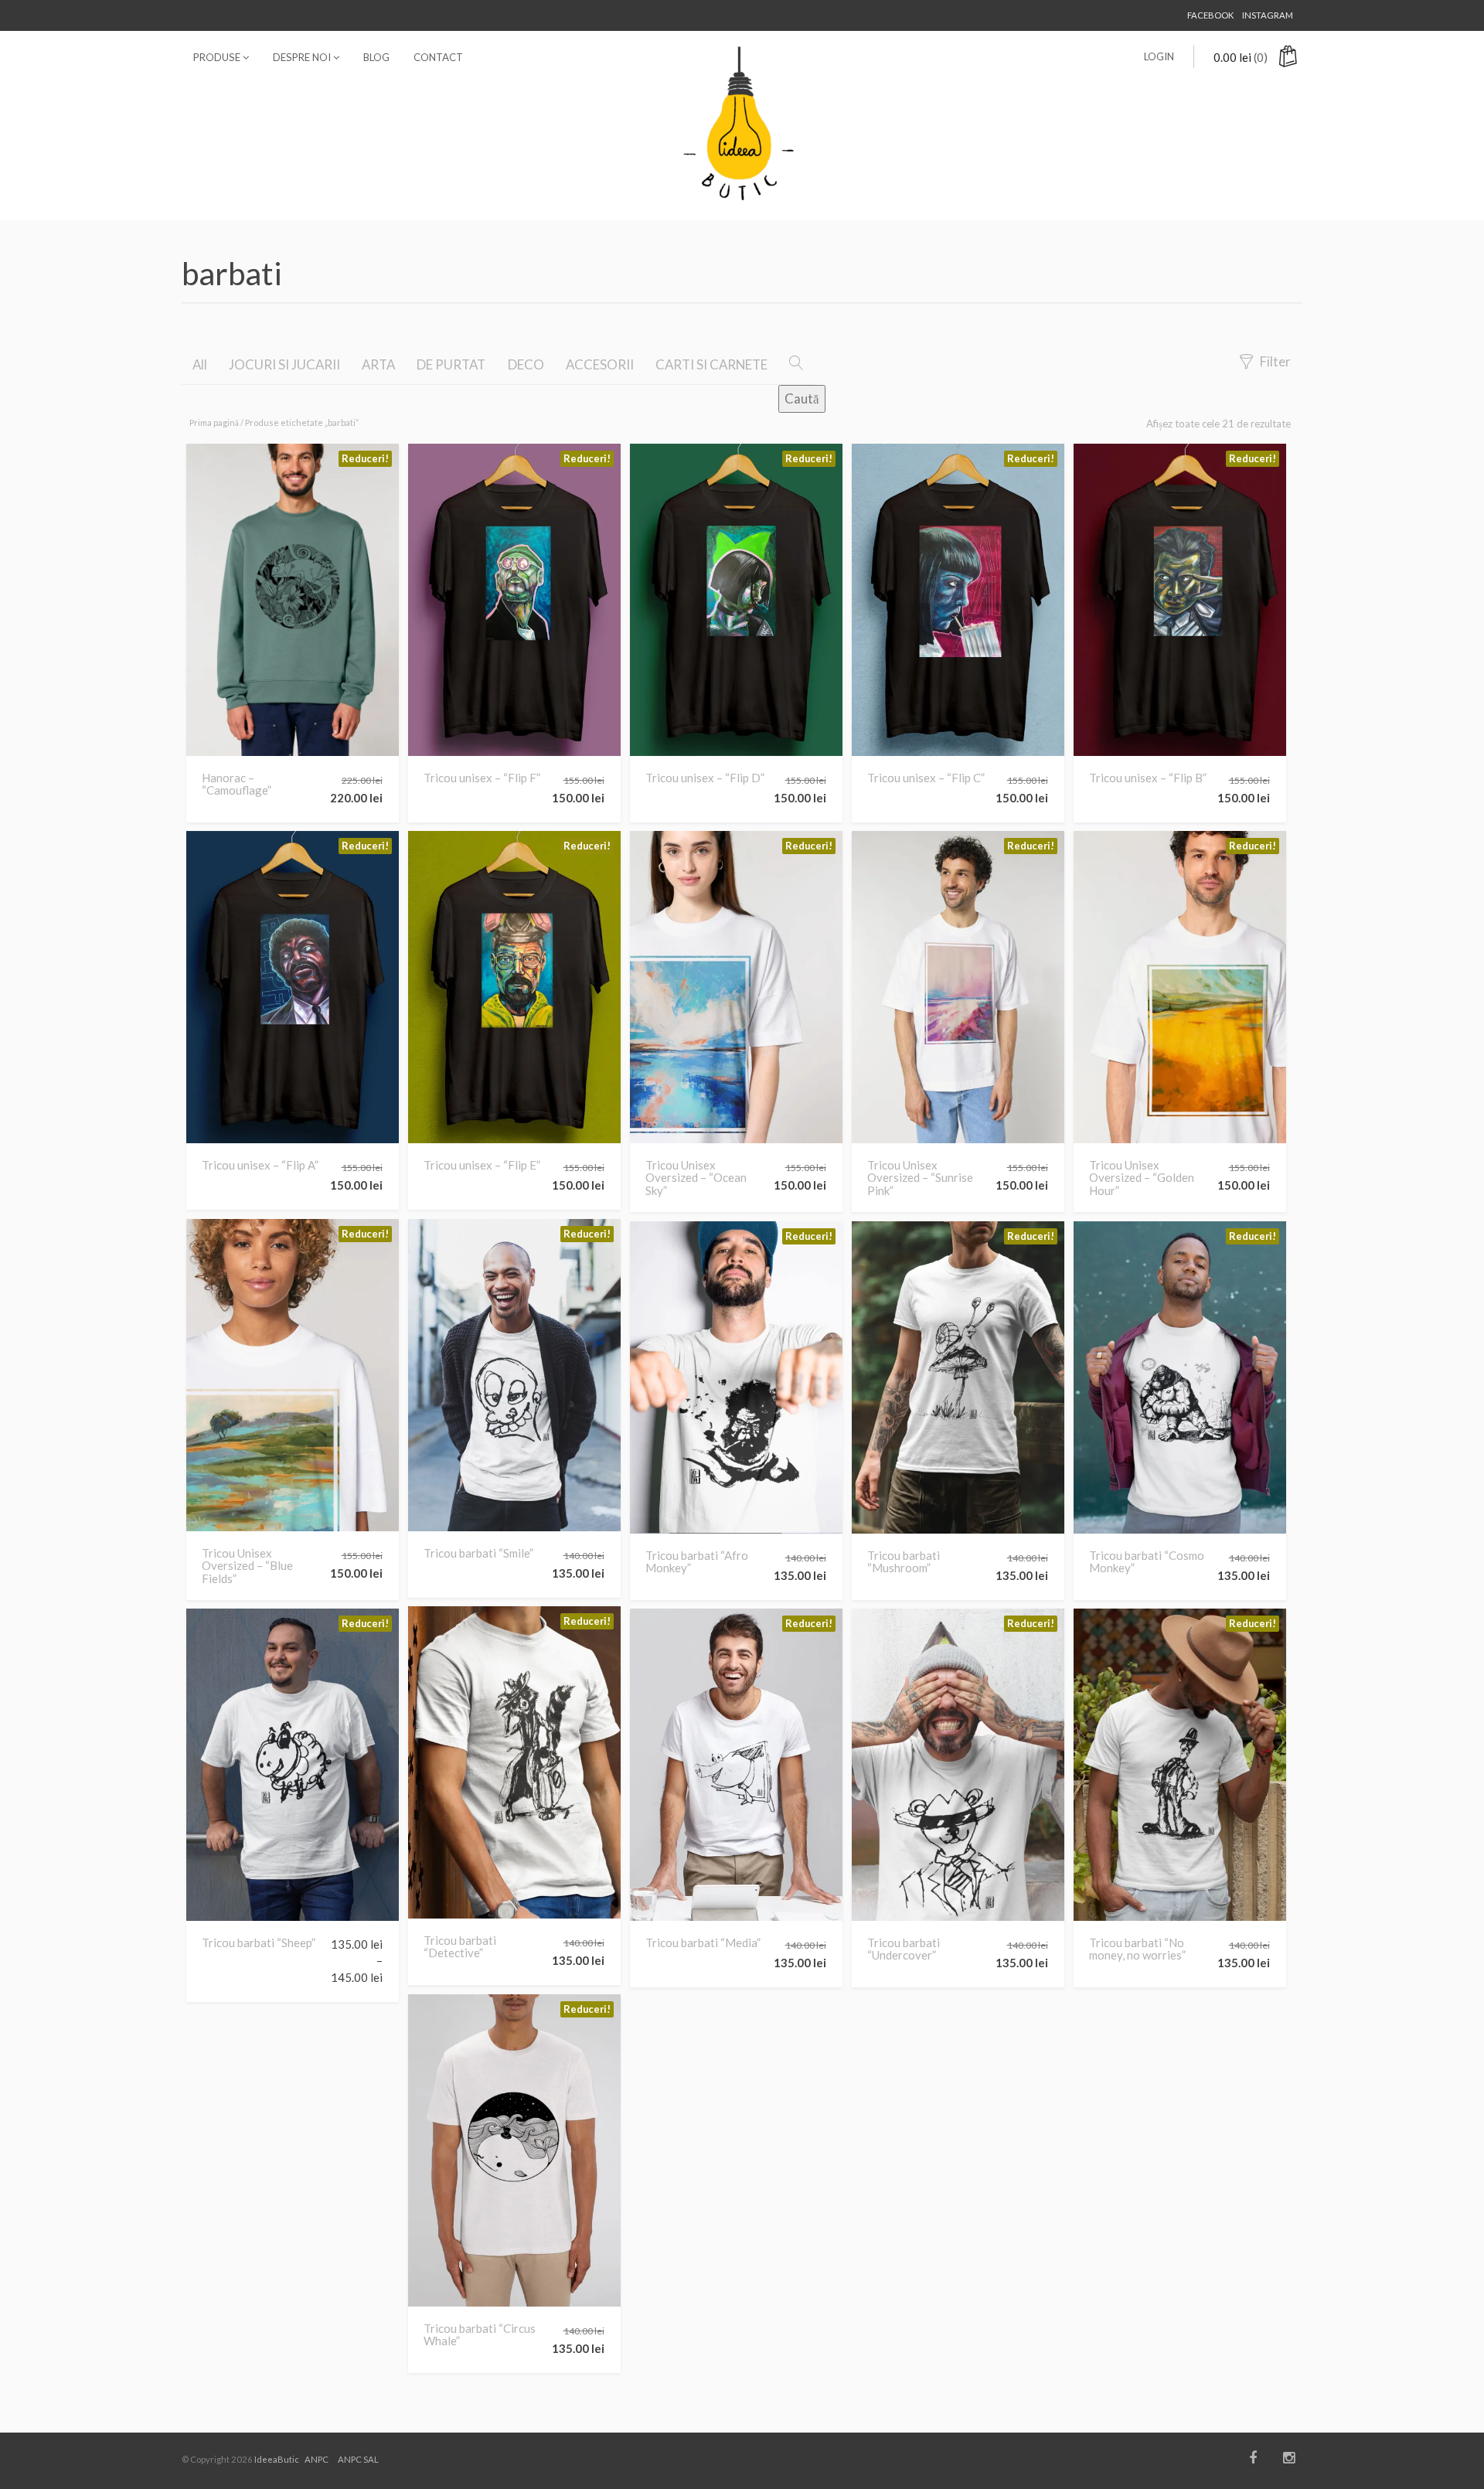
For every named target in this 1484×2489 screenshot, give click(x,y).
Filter (1275, 361)
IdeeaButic (277, 2459)
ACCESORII (600, 364)
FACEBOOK (1210, 15)
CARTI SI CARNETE (711, 364)
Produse (218, 57)
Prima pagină (214, 422)
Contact (438, 57)
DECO (526, 364)
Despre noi (303, 57)
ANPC (317, 2459)
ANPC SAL (358, 2459)
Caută (802, 398)
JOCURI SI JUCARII (284, 364)
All (200, 364)
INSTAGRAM (1268, 15)
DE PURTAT (451, 364)
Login (1159, 56)
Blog (376, 57)
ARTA (378, 364)
